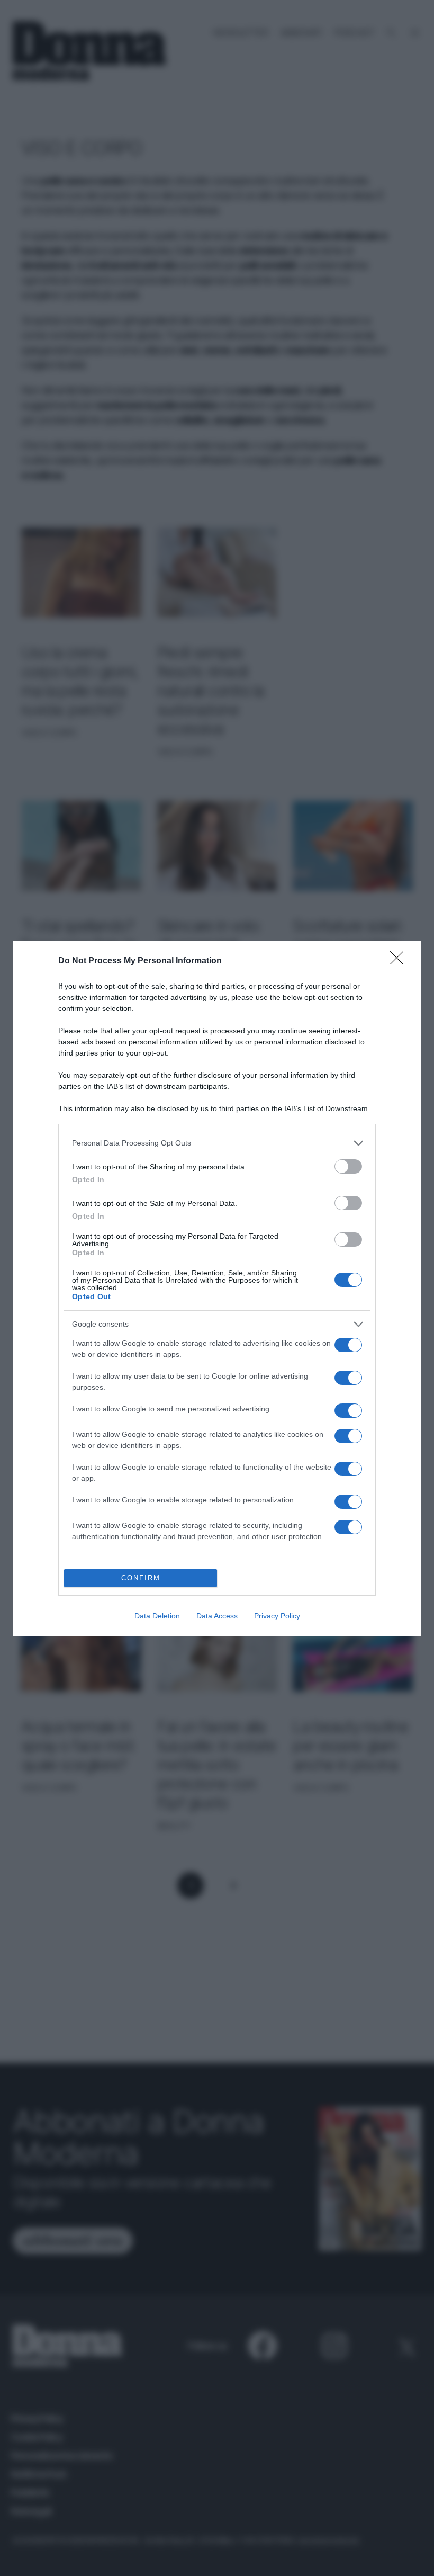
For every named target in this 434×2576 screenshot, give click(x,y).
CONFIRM (141, 1578)
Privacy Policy (277, 1616)
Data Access (217, 1616)
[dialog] (217, 1288)
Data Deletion (157, 1616)
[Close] (400, 961)
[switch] (348, 1166)
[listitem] (217, 1143)
